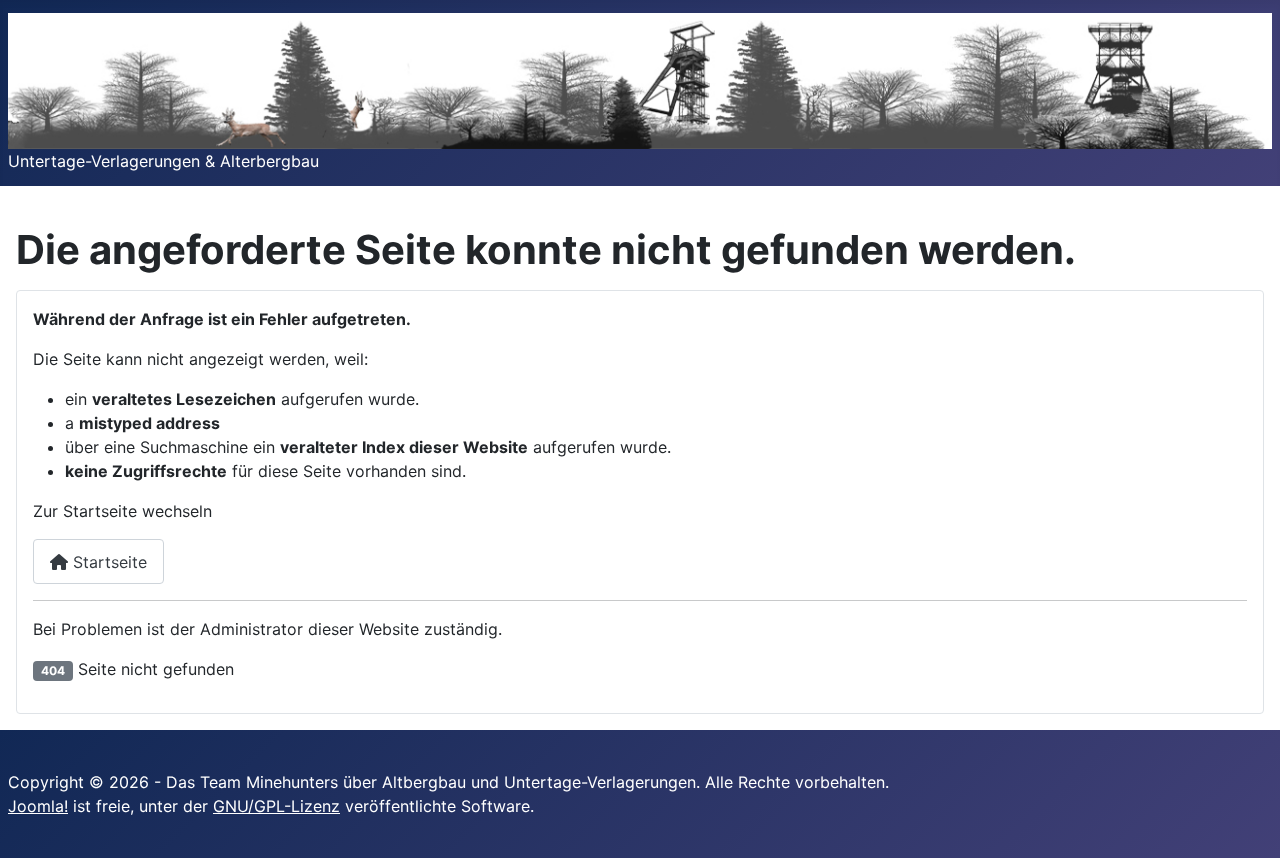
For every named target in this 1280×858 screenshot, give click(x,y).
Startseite (107, 562)
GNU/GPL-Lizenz (276, 806)
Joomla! (38, 806)
